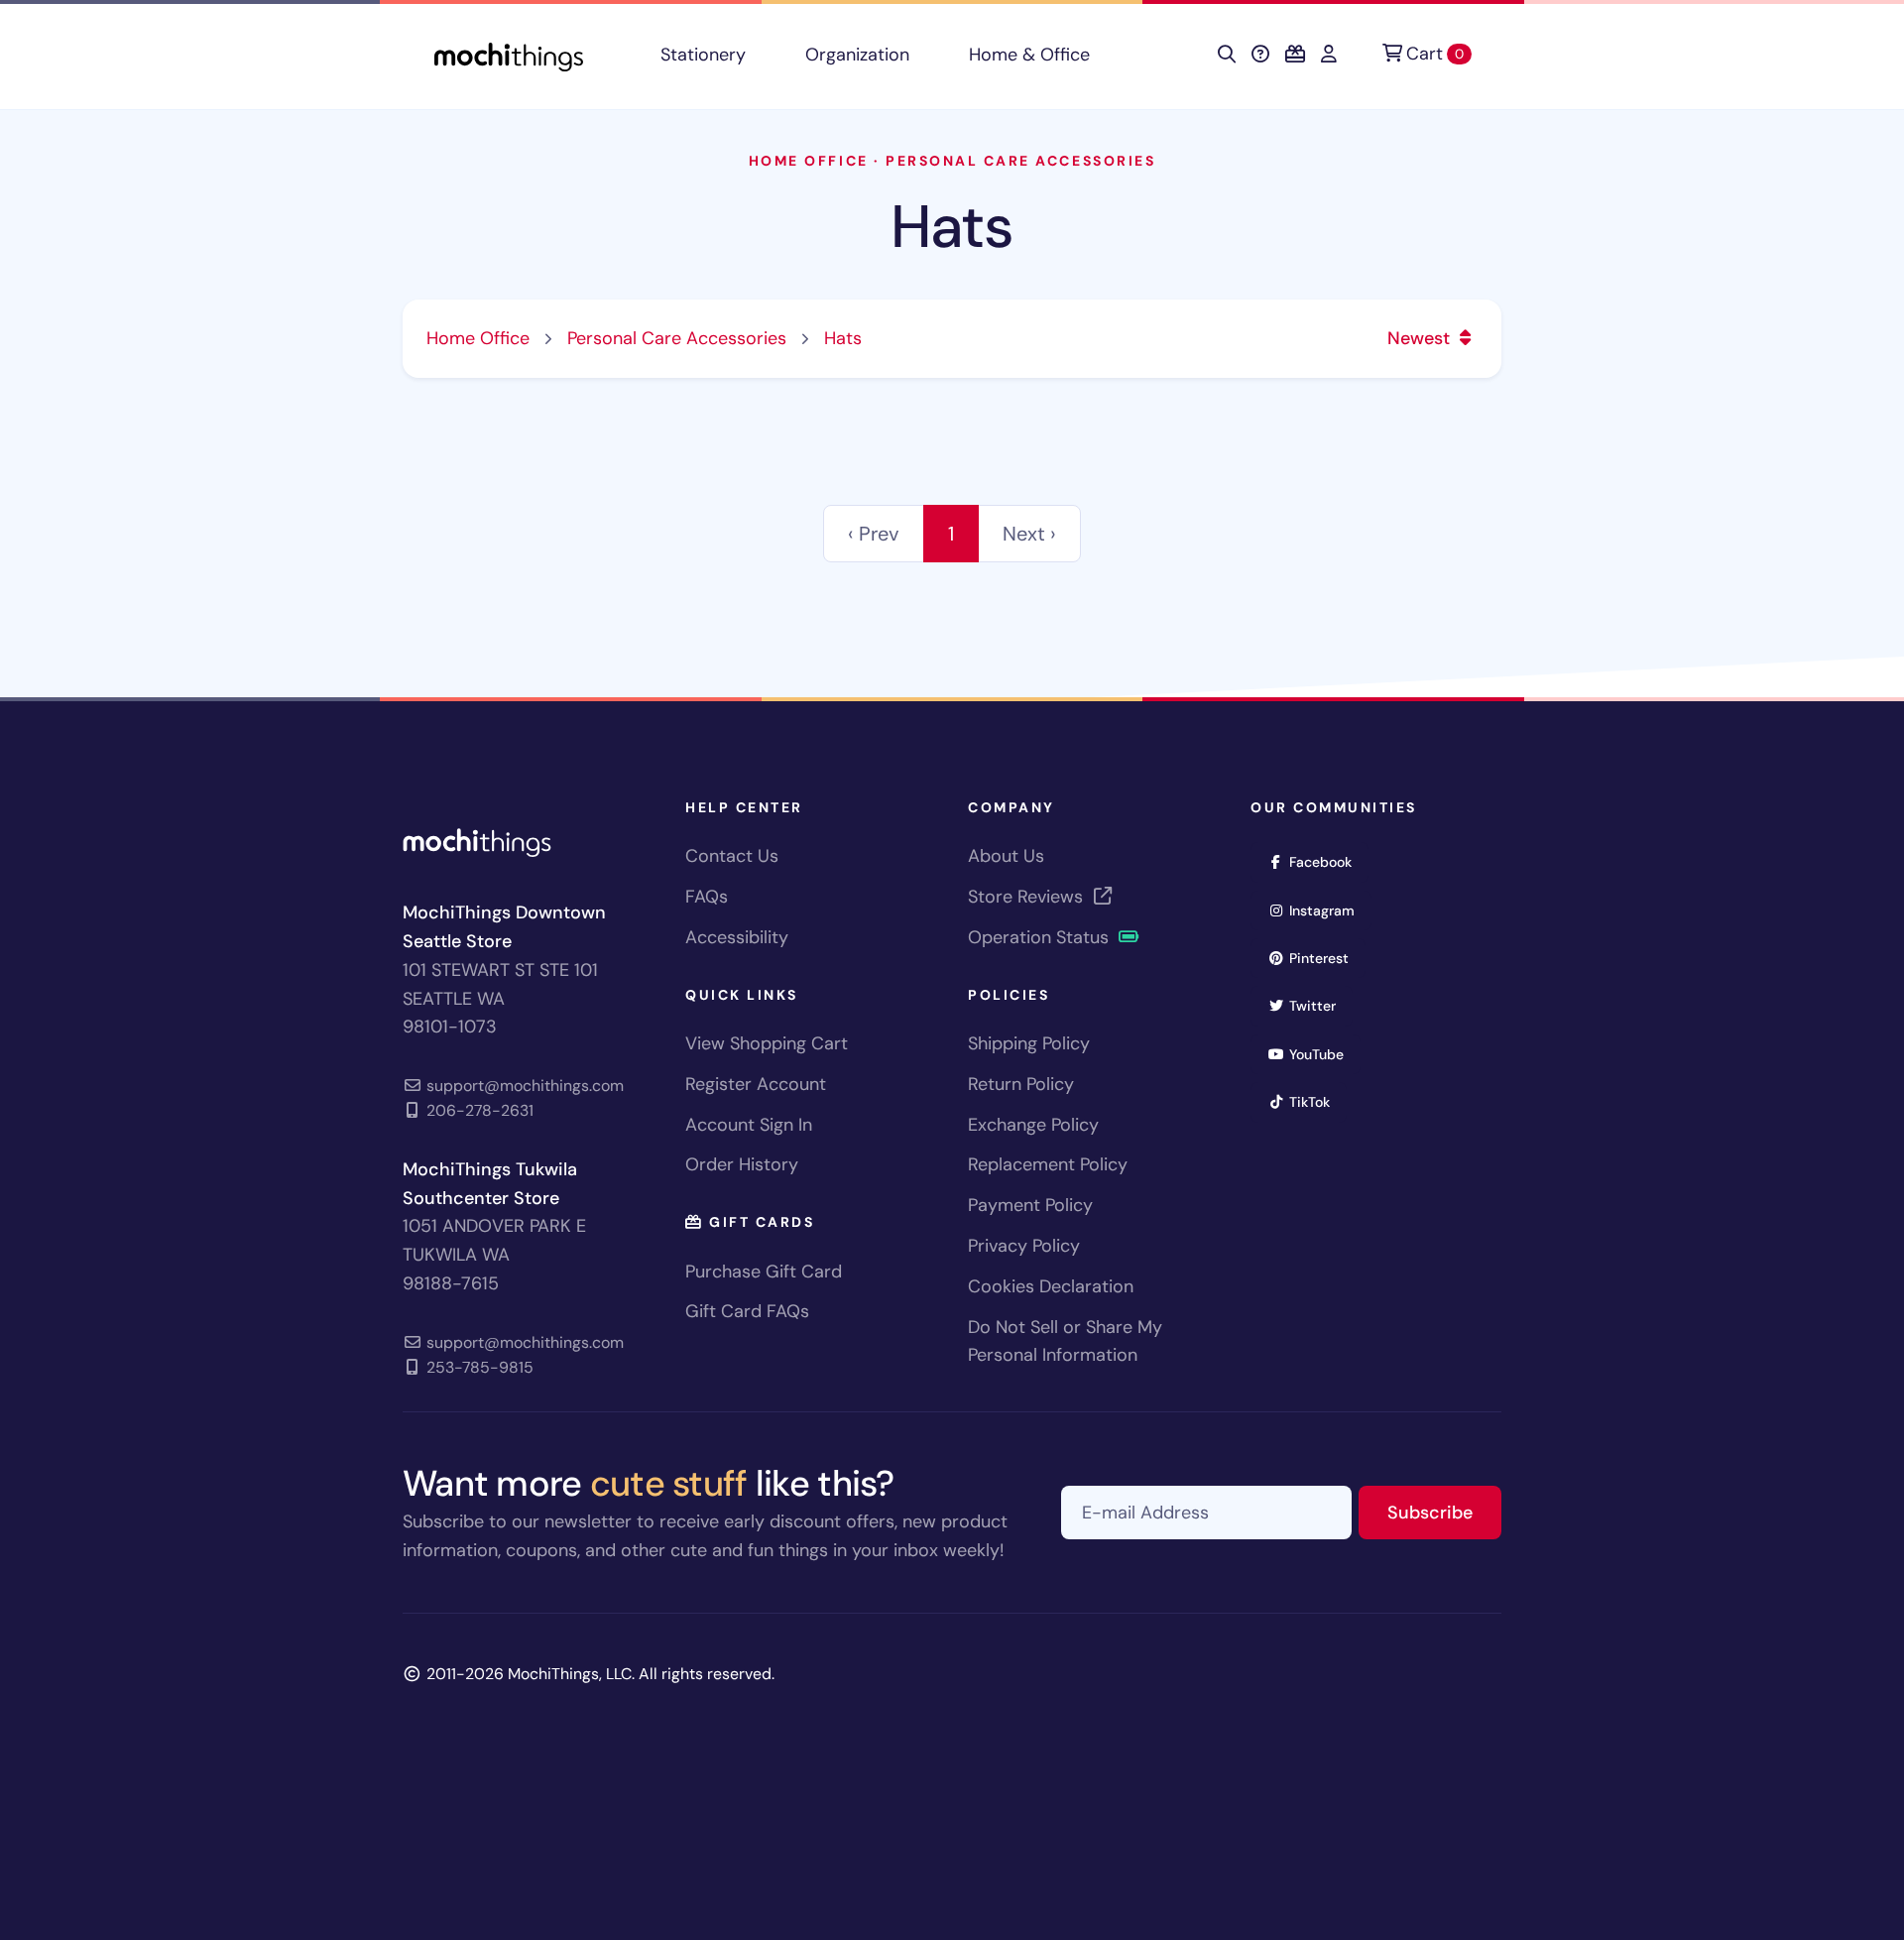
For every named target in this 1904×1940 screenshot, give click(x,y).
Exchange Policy (1033, 1125)
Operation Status (1041, 937)
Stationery (703, 55)
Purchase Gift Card (764, 1272)
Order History (742, 1164)
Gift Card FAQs (747, 1311)
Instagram (1328, 910)
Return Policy (1021, 1084)
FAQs (707, 897)
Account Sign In (749, 1125)
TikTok (1316, 1101)
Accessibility (737, 937)
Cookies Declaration (1051, 1286)
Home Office (809, 161)
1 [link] (951, 534)
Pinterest (1325, 958)
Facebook (1327, 861)
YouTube (1323, 1054)
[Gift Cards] (1295, 55)
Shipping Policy (1029, 1043)
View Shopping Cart (767, 1043)
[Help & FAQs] (1260, 55)
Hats (952, 227)
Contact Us (732, 856)
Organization (857, 55)
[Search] (1227, 55)
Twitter (1319, 1005)
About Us (1006, 856)
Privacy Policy (1024, 1246)
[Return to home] (509, 55)
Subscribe (1444, 1512)
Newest (1421, 338)
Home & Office (1029, 55)
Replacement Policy (1048, 1164)
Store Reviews (1028, 897)
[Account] (1329, 55)
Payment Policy (1030, 1205)
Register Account (756, 1084)
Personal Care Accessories (1020, 161)
